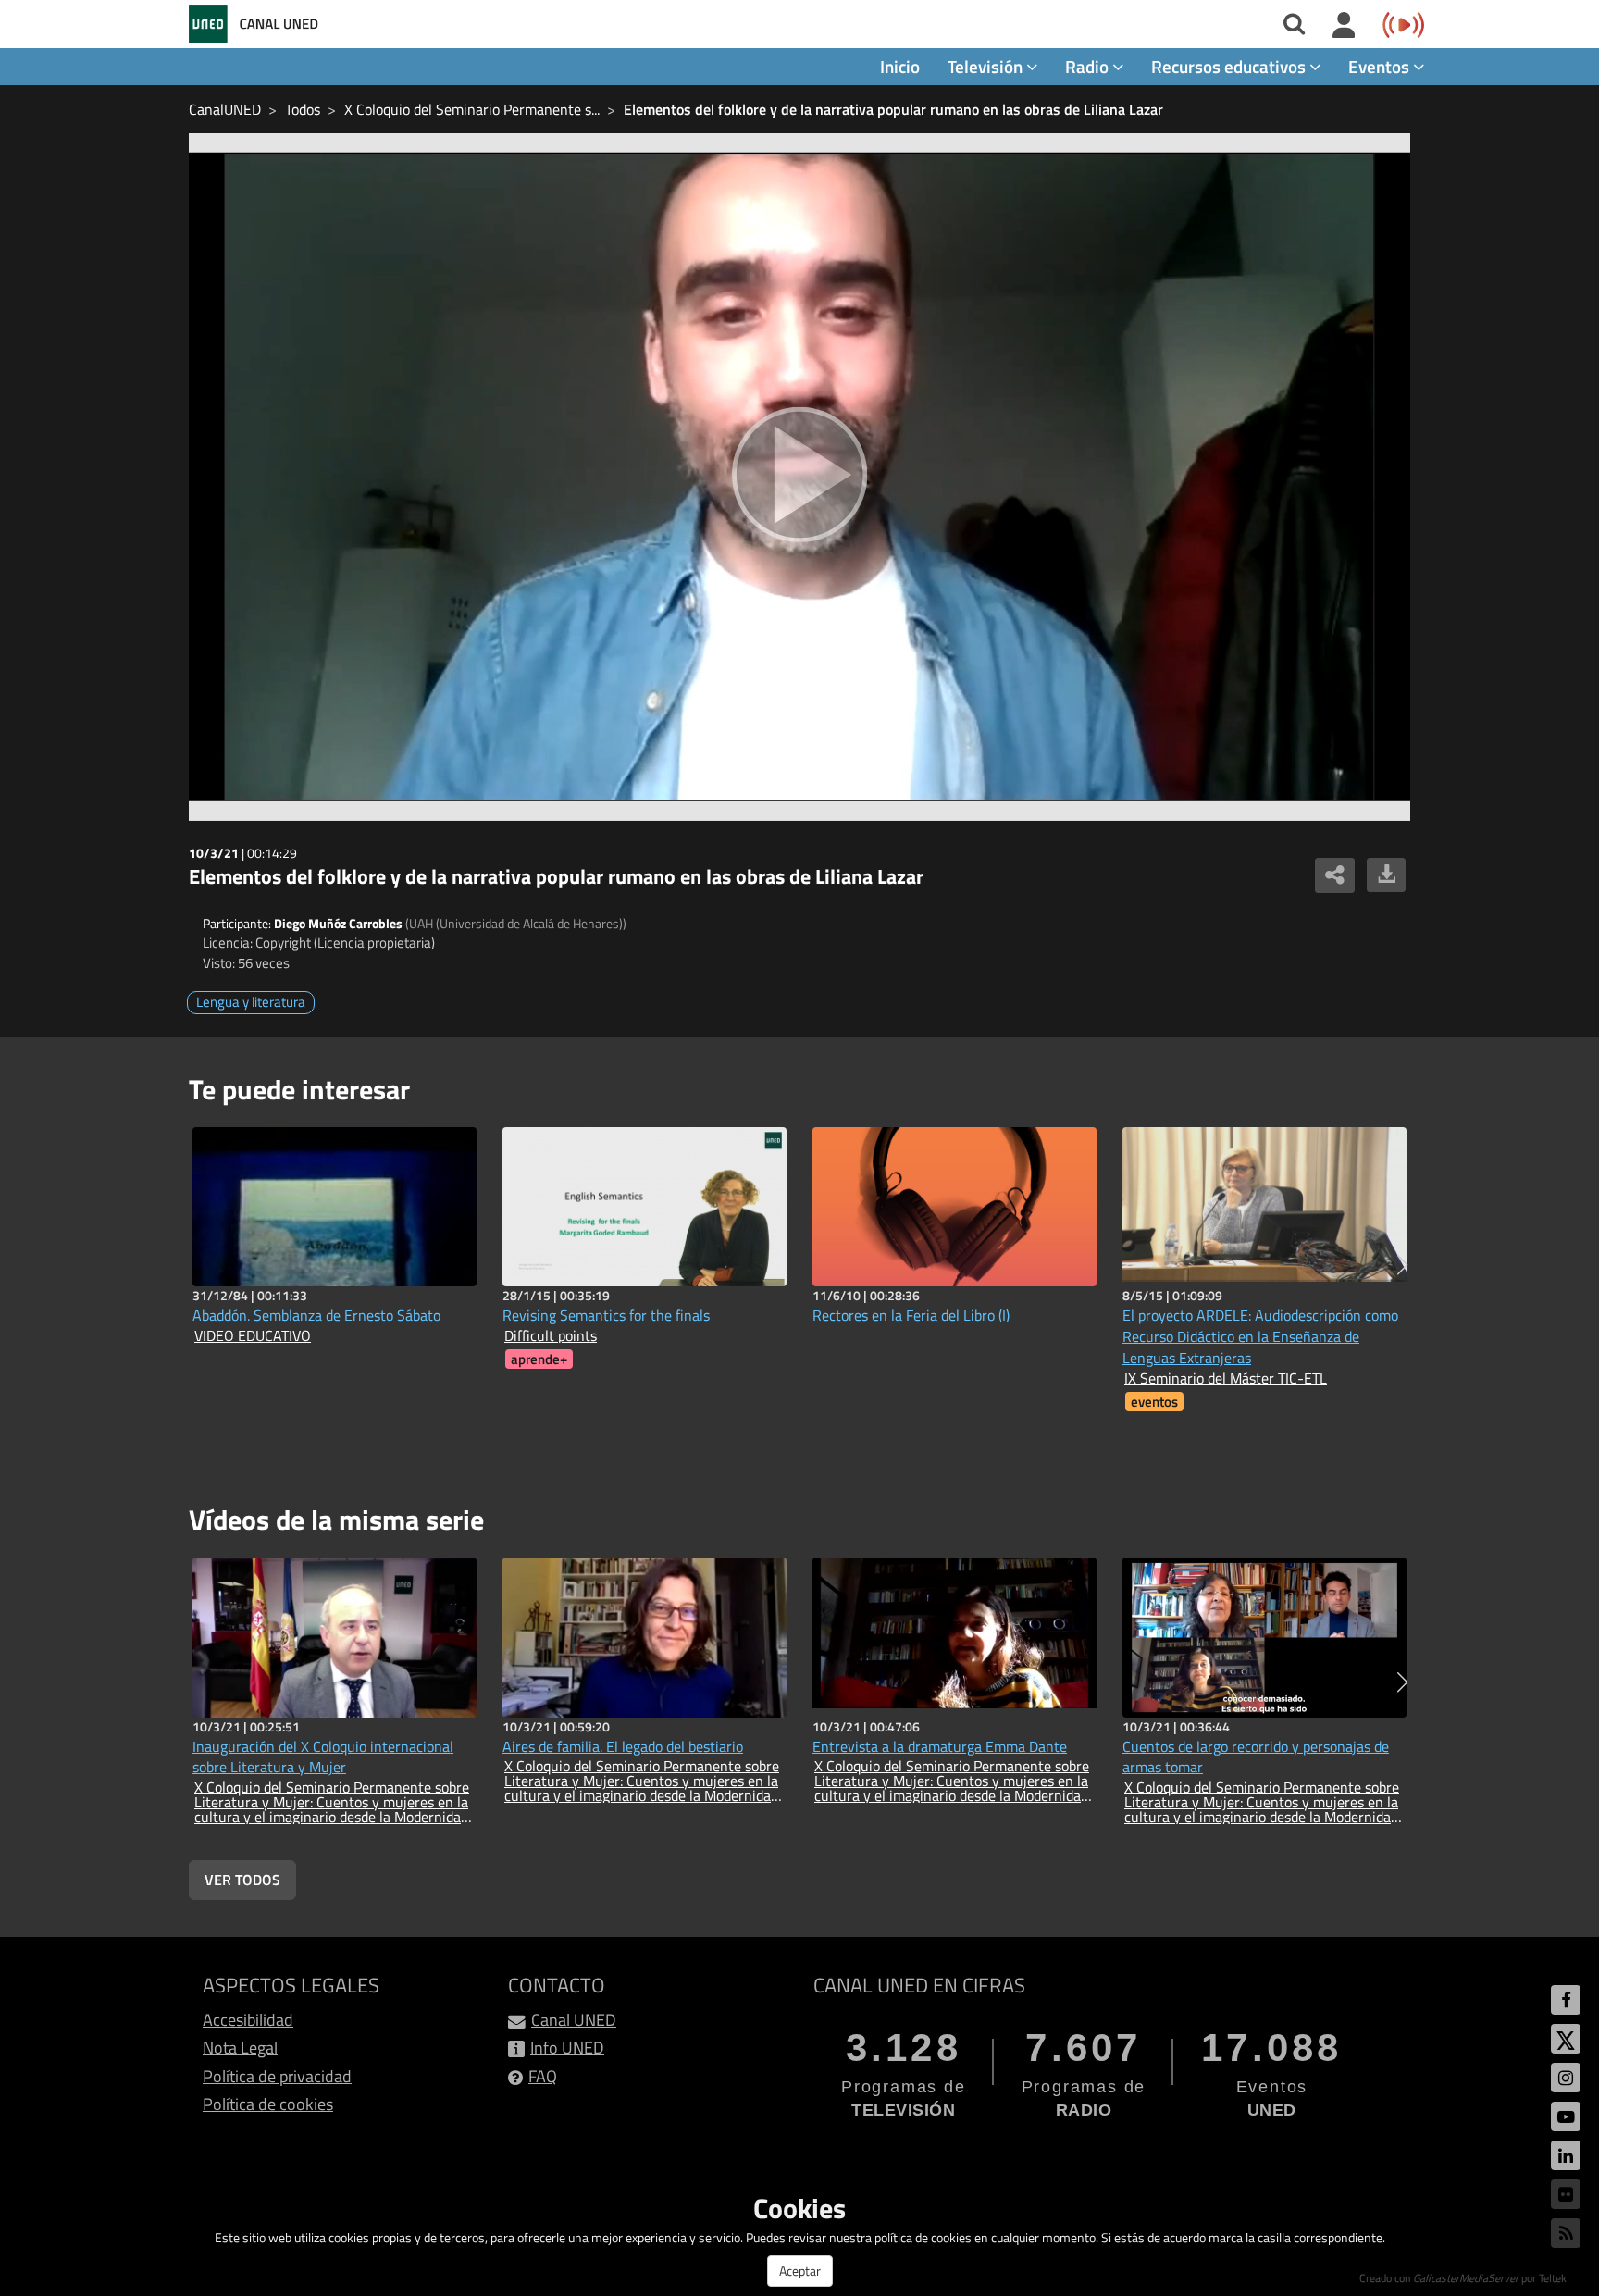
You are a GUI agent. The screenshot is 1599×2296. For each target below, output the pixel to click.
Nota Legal (240, 2048)
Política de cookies (268, 2104)
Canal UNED (574, 2020)
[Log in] (1344, 26)
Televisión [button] (987, 66)
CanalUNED (225, 109)
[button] (1402, 1265)
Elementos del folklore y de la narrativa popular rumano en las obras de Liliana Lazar (893, 109)
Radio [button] (1089, 66)
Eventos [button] (1381, 66)
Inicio (900, 66)
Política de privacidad (277, 2076)
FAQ (543, 2076)
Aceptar (800, 2271)
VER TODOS (242, 1880)
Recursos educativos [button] (1230, 66)
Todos (303, 109)
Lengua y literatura (251, 1002)
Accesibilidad (248, 2020)
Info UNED (567, 2048)
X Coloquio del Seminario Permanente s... (472, 109)
